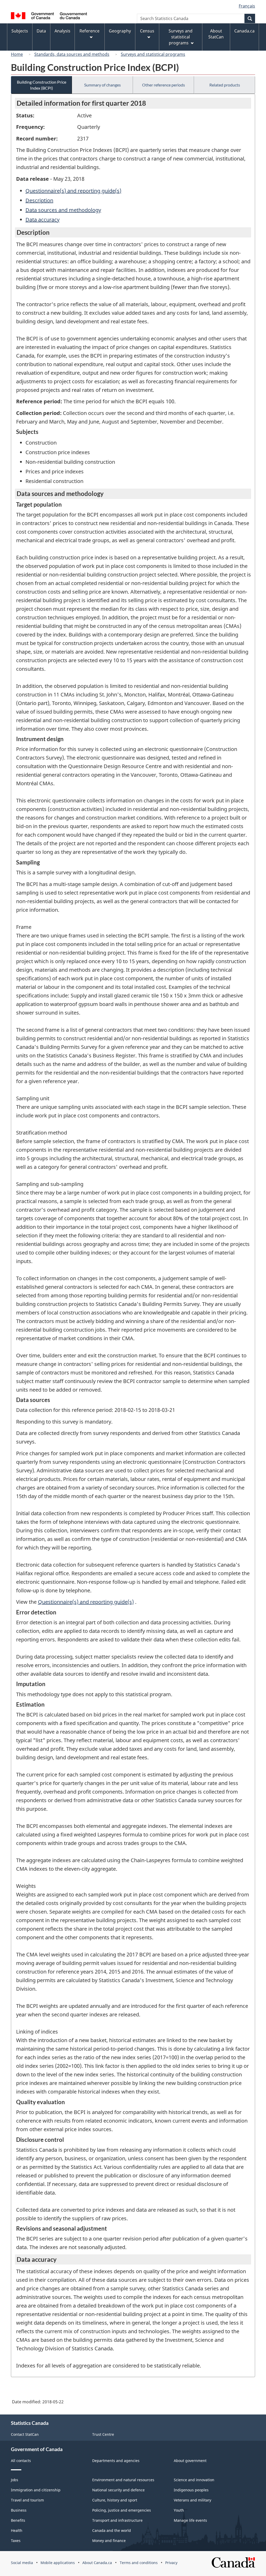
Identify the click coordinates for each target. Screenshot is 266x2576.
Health (17, 2530)
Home (17, 54)
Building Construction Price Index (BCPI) (42, 85)
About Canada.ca (97, 2563)
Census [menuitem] (147, 31)
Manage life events (190, 2520)
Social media (22, 2563)
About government (190, 2461)
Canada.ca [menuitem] (244, 31)
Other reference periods (164, 85)
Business (19, 2510)
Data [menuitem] (41, 31)
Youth (179, 2510)
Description (39, 200)
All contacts (21, 2461)
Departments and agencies (116, 2461)
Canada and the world (112, 2530)
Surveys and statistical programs (153, 54)
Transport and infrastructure (117, 2520)
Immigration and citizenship (36, 2490)
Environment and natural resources (123, 2480)
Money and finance (109, 2541)
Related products (225, 85)
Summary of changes (102, 85)
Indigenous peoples (191, 2490)
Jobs (15, 2480)
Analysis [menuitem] (62, 31)
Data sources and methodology (63, 210)
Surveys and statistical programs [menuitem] (181, 37)
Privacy (171, 2563)
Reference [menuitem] (89, 31)
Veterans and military (192, 2500)
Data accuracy (42, 220)
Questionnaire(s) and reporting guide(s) (73, 191)
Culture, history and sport (115, 2500)
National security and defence (118, 2490)
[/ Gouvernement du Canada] (49, 16)
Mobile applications (58, 2563)
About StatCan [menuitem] (216, 34)
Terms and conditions (139, 2563)
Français (247, 6)
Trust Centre (103, 2434)
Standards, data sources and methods (72, 54)
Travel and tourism (27, 2500)
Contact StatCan (25, 2434)
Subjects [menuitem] (20, 31)
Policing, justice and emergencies (122, 2510)
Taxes (16, 2541)
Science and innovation (194, 2480)
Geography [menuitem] (120, 31)
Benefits (18, 2520)
